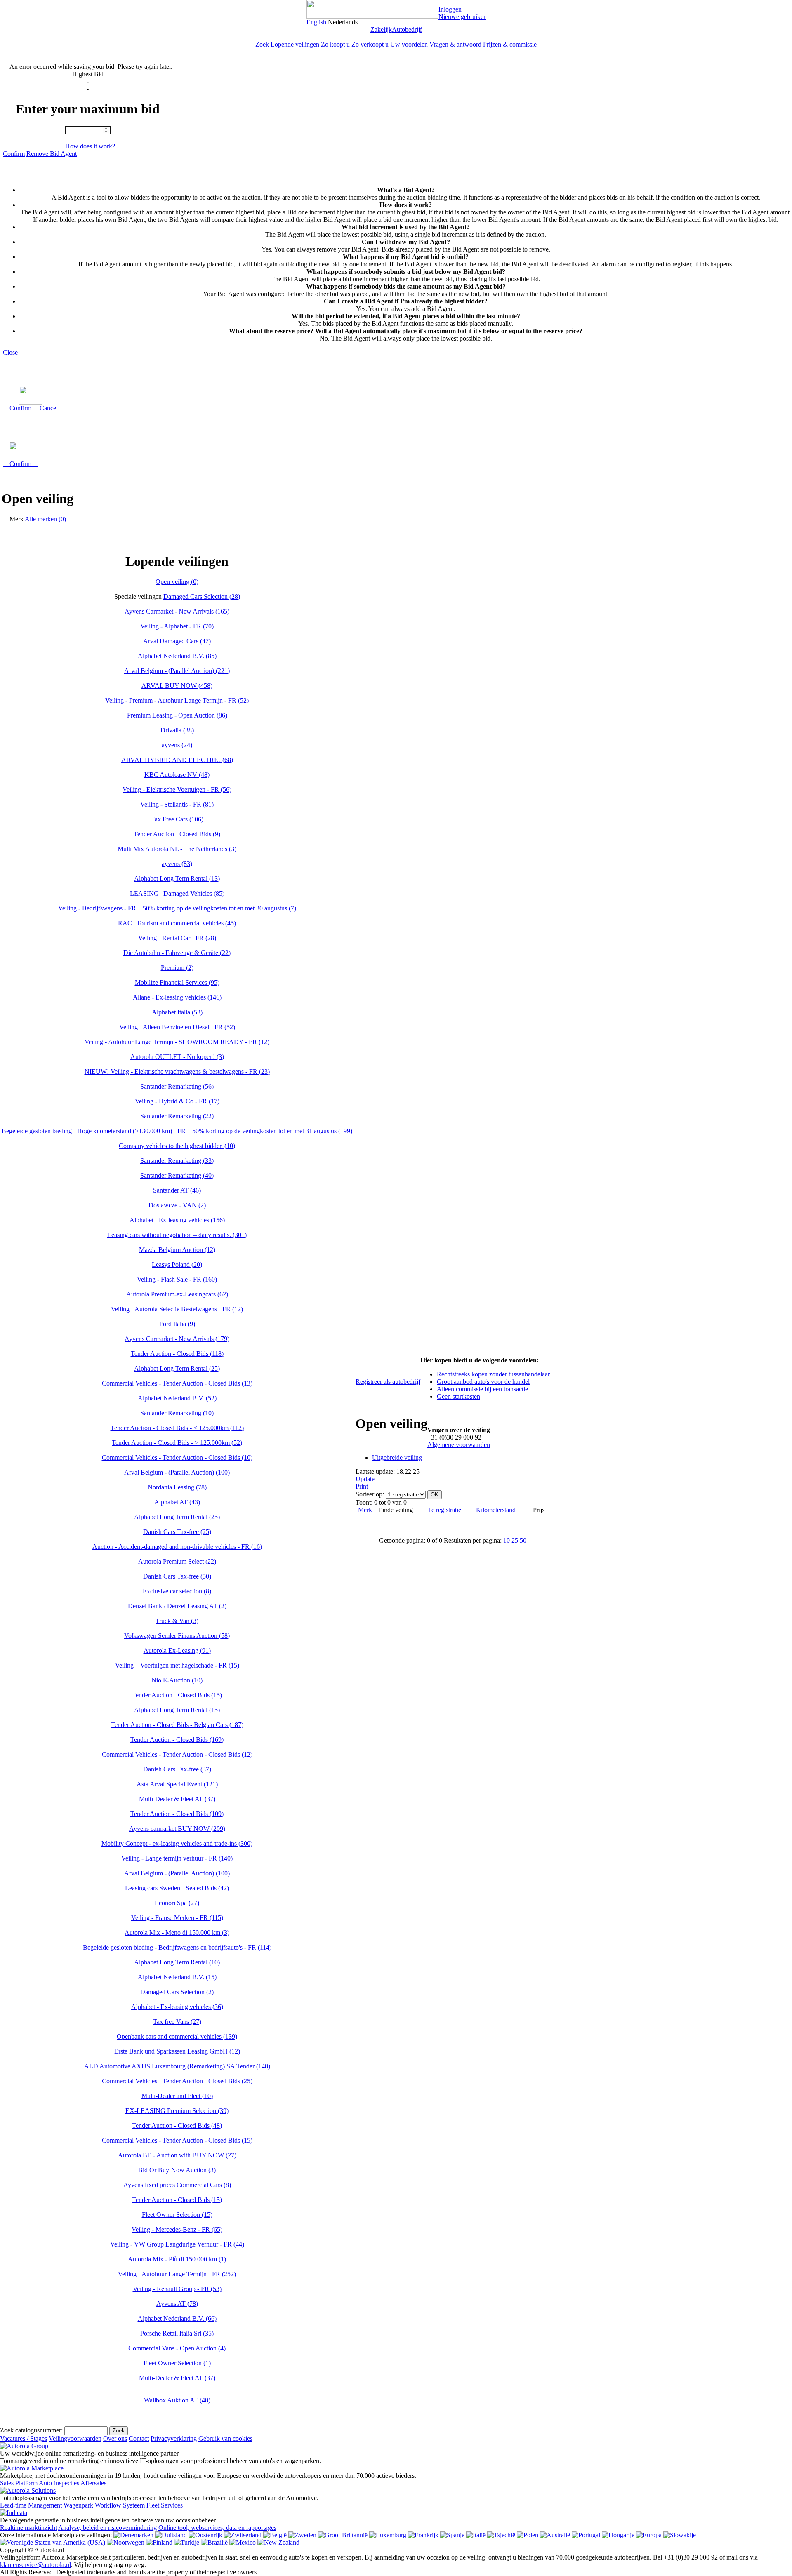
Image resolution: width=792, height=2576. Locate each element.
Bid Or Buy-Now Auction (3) (177, 2170)
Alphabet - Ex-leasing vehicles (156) (177, 1220)
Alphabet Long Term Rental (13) (177, 879)
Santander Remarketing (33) (177, 1161)
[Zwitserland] (243, 2535)
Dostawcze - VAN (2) (177, 1205)
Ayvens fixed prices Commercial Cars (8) (177, 2185)
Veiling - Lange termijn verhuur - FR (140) (177, 1858)
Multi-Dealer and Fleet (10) (177, 2096)
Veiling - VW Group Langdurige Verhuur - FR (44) (177, 2244)
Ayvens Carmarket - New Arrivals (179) (177, 1339)
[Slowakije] (680, 2535)
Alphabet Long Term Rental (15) (177, 1710)
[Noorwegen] (126, 2542)
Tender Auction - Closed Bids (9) (177, 834)
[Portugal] (586, 2535)
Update (365, 1479)
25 (515, 1540)
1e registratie (445, 1510)
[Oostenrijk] (205, 2535)
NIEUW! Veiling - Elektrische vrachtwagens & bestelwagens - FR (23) (177, 1072)
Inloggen (450, 9)
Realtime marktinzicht (28, 2528)
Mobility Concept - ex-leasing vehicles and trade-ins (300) (177, 1843)
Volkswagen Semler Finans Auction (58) (177, 1636)
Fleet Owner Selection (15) (177, 2215)
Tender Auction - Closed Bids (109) (177, 1814)
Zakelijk (381, 29)
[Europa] (649, 2535)
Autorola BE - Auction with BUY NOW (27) (177, 2155)
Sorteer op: (370, 1494)
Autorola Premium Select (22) (177, 1561)
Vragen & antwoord (455, 44)
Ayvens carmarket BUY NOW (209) (177, 1829)
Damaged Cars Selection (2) (177, 1992)
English (316, 22)
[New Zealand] (278, 2542)
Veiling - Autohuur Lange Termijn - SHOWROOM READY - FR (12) (177, 1042)
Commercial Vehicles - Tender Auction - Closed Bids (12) (177, 1754)
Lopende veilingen (295, 44)
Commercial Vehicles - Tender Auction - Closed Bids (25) (177, 2081)
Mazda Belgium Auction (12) (177, 1250)
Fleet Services (165, 2505)
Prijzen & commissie (510, 44)
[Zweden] (302, 2535)
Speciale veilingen (138, 596)
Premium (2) (177, 968)
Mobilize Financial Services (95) (177, 982)
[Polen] (528, 2535)
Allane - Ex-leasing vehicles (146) (177, 997)
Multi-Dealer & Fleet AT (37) (177, 1799)
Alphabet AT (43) (177, 1502)
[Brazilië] (214, 2542)
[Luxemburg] (388, 2535)
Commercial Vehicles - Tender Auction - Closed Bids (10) (177, 1457)
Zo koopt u (335, 44)
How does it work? (88, 146)
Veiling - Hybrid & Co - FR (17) (177, 1101)
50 (523, 1540)
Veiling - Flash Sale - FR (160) (177, 1279)
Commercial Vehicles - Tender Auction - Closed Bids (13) (177, 1383)
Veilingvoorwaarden (75, 2438)
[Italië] (476, 2535)
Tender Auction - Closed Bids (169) (177, 1740)
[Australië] (555, 2535)
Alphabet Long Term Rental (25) (177, 1368)
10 (507, 1540)
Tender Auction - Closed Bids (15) (177, 1695)
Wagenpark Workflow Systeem (104, 2505)
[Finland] (159, 2542)
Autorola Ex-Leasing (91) (177, 1650)
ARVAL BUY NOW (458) (177, 686)
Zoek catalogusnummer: (31, 2430)
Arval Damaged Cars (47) (177, 641)
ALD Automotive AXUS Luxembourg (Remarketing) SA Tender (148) (177, 2066)
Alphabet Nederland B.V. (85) (177, 656)
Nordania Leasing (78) (177, 1487)
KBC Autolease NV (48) (177, 775)
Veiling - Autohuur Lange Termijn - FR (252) (177, 2274)
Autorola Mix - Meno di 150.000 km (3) (177, 1933)
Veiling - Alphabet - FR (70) (177, 626)
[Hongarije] (618, 2535)
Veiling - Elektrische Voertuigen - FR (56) (177, 789)
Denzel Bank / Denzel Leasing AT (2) (177, 1606)
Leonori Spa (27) (177, 1903)
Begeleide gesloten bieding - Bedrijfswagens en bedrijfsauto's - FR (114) (177, 1947)
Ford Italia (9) (177, 1324)
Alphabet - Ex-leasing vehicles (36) (177, 2007)
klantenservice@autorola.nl (35, 2565)
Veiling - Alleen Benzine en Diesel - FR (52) (177, 1027)
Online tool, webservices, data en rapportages (217, 2528)
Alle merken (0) (45, 519)
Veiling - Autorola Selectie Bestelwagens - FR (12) (177, 1309)
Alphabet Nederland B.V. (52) (177, 1398)
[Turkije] (187, 2542)
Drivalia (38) (177, 730)
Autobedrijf (407, 29)
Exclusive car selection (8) (177, 1591)
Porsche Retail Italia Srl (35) (177, 2333)
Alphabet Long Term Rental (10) (177, 1962)
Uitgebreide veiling (397, 1457)
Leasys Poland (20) (177, 1264)
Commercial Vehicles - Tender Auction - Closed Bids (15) (177, 2140)
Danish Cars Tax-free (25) (177, 1532)
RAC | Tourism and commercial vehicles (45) (177, 923)
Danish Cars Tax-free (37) (177, 1769)
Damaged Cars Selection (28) (202, 596)
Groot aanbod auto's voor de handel (483, 1382)
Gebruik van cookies (225, 2438)
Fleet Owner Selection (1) (177, 2363)
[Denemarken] (133, 2535)
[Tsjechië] (501, 2535)
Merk (16, 519)
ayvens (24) (177, 745)
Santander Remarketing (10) (177, 1413)
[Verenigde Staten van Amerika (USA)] (53, 2542)
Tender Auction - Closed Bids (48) (177, 2125)
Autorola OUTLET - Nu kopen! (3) (177, 1057)
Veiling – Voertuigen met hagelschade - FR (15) (177, 1665)
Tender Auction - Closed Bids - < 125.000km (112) (177, 1428)
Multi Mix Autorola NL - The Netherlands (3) (177, 849)
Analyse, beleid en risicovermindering (107, 2528)
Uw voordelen (409, 44)
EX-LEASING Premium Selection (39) (177, 2111)
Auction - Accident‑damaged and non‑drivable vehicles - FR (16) (177, 1547)
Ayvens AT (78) (177, 2304)
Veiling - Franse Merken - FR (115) (177, 1918)
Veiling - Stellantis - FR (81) (177, 804)
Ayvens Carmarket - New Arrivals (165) (177, 611)
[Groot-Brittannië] (343, 2535)
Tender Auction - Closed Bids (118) (177, 1354)
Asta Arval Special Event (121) (177, 1784)
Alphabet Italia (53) (177, 1012)
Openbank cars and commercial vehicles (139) (177, 2036)
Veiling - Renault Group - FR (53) (177, 2289)
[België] (275, 2535)
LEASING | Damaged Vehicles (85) (177, 893)
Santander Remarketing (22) (177, 1116)
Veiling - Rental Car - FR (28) (177, 938)
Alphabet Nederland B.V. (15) (177, 1977)
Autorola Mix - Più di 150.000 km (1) (177, 2259)
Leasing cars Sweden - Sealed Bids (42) (177, 1888)
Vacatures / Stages (24, 2438)
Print (362, 1486)
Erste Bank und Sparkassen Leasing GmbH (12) (177, 2051)
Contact (139, 2438)
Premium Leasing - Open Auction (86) (177, 715)
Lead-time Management (31, 2505)
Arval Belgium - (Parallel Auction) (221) (177, 671)
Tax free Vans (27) (177, 2022)
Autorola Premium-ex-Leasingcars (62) (177, 1294)
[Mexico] (243, 2542)
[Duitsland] (171, 2535)
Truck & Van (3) (177, 1621)
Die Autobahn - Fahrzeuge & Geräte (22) (177, 953)
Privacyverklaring (174, 2438)
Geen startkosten (458, 1396)
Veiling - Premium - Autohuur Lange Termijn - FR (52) (177, 700)
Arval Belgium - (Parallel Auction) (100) (177, 1472)
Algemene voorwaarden (459, 1445)
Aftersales (93, 2483)
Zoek (262, 44)
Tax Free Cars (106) (177, 819)
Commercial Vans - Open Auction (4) (177, 2348)
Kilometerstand (496, 1510)
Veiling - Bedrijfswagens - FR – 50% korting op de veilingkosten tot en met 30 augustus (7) (177, 908)
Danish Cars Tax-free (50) (177, 1576)
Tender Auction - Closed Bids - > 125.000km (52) (177, 1443)
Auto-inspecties (59, 2483)
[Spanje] (452, 2535)
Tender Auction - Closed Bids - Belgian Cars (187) (177, 1725)
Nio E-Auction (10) (177, 1680)
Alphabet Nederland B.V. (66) (177, 2318)
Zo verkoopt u (370, 44)
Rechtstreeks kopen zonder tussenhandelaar (493, 1374)
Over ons (115, 2438)
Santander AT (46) (177, 1190)
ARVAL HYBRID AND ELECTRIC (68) (177, 760)
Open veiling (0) (177, 582)
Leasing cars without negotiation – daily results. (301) (177, 1235)
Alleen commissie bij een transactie (482, 1389)
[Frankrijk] (423, 2535)
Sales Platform (19, 2483)
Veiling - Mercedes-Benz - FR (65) (177, 2229)
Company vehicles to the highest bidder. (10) (177, 1146)
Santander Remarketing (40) (177, 1175)
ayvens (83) (177, 864)
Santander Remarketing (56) (177, 1086)
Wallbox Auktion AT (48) (177, 2400)
